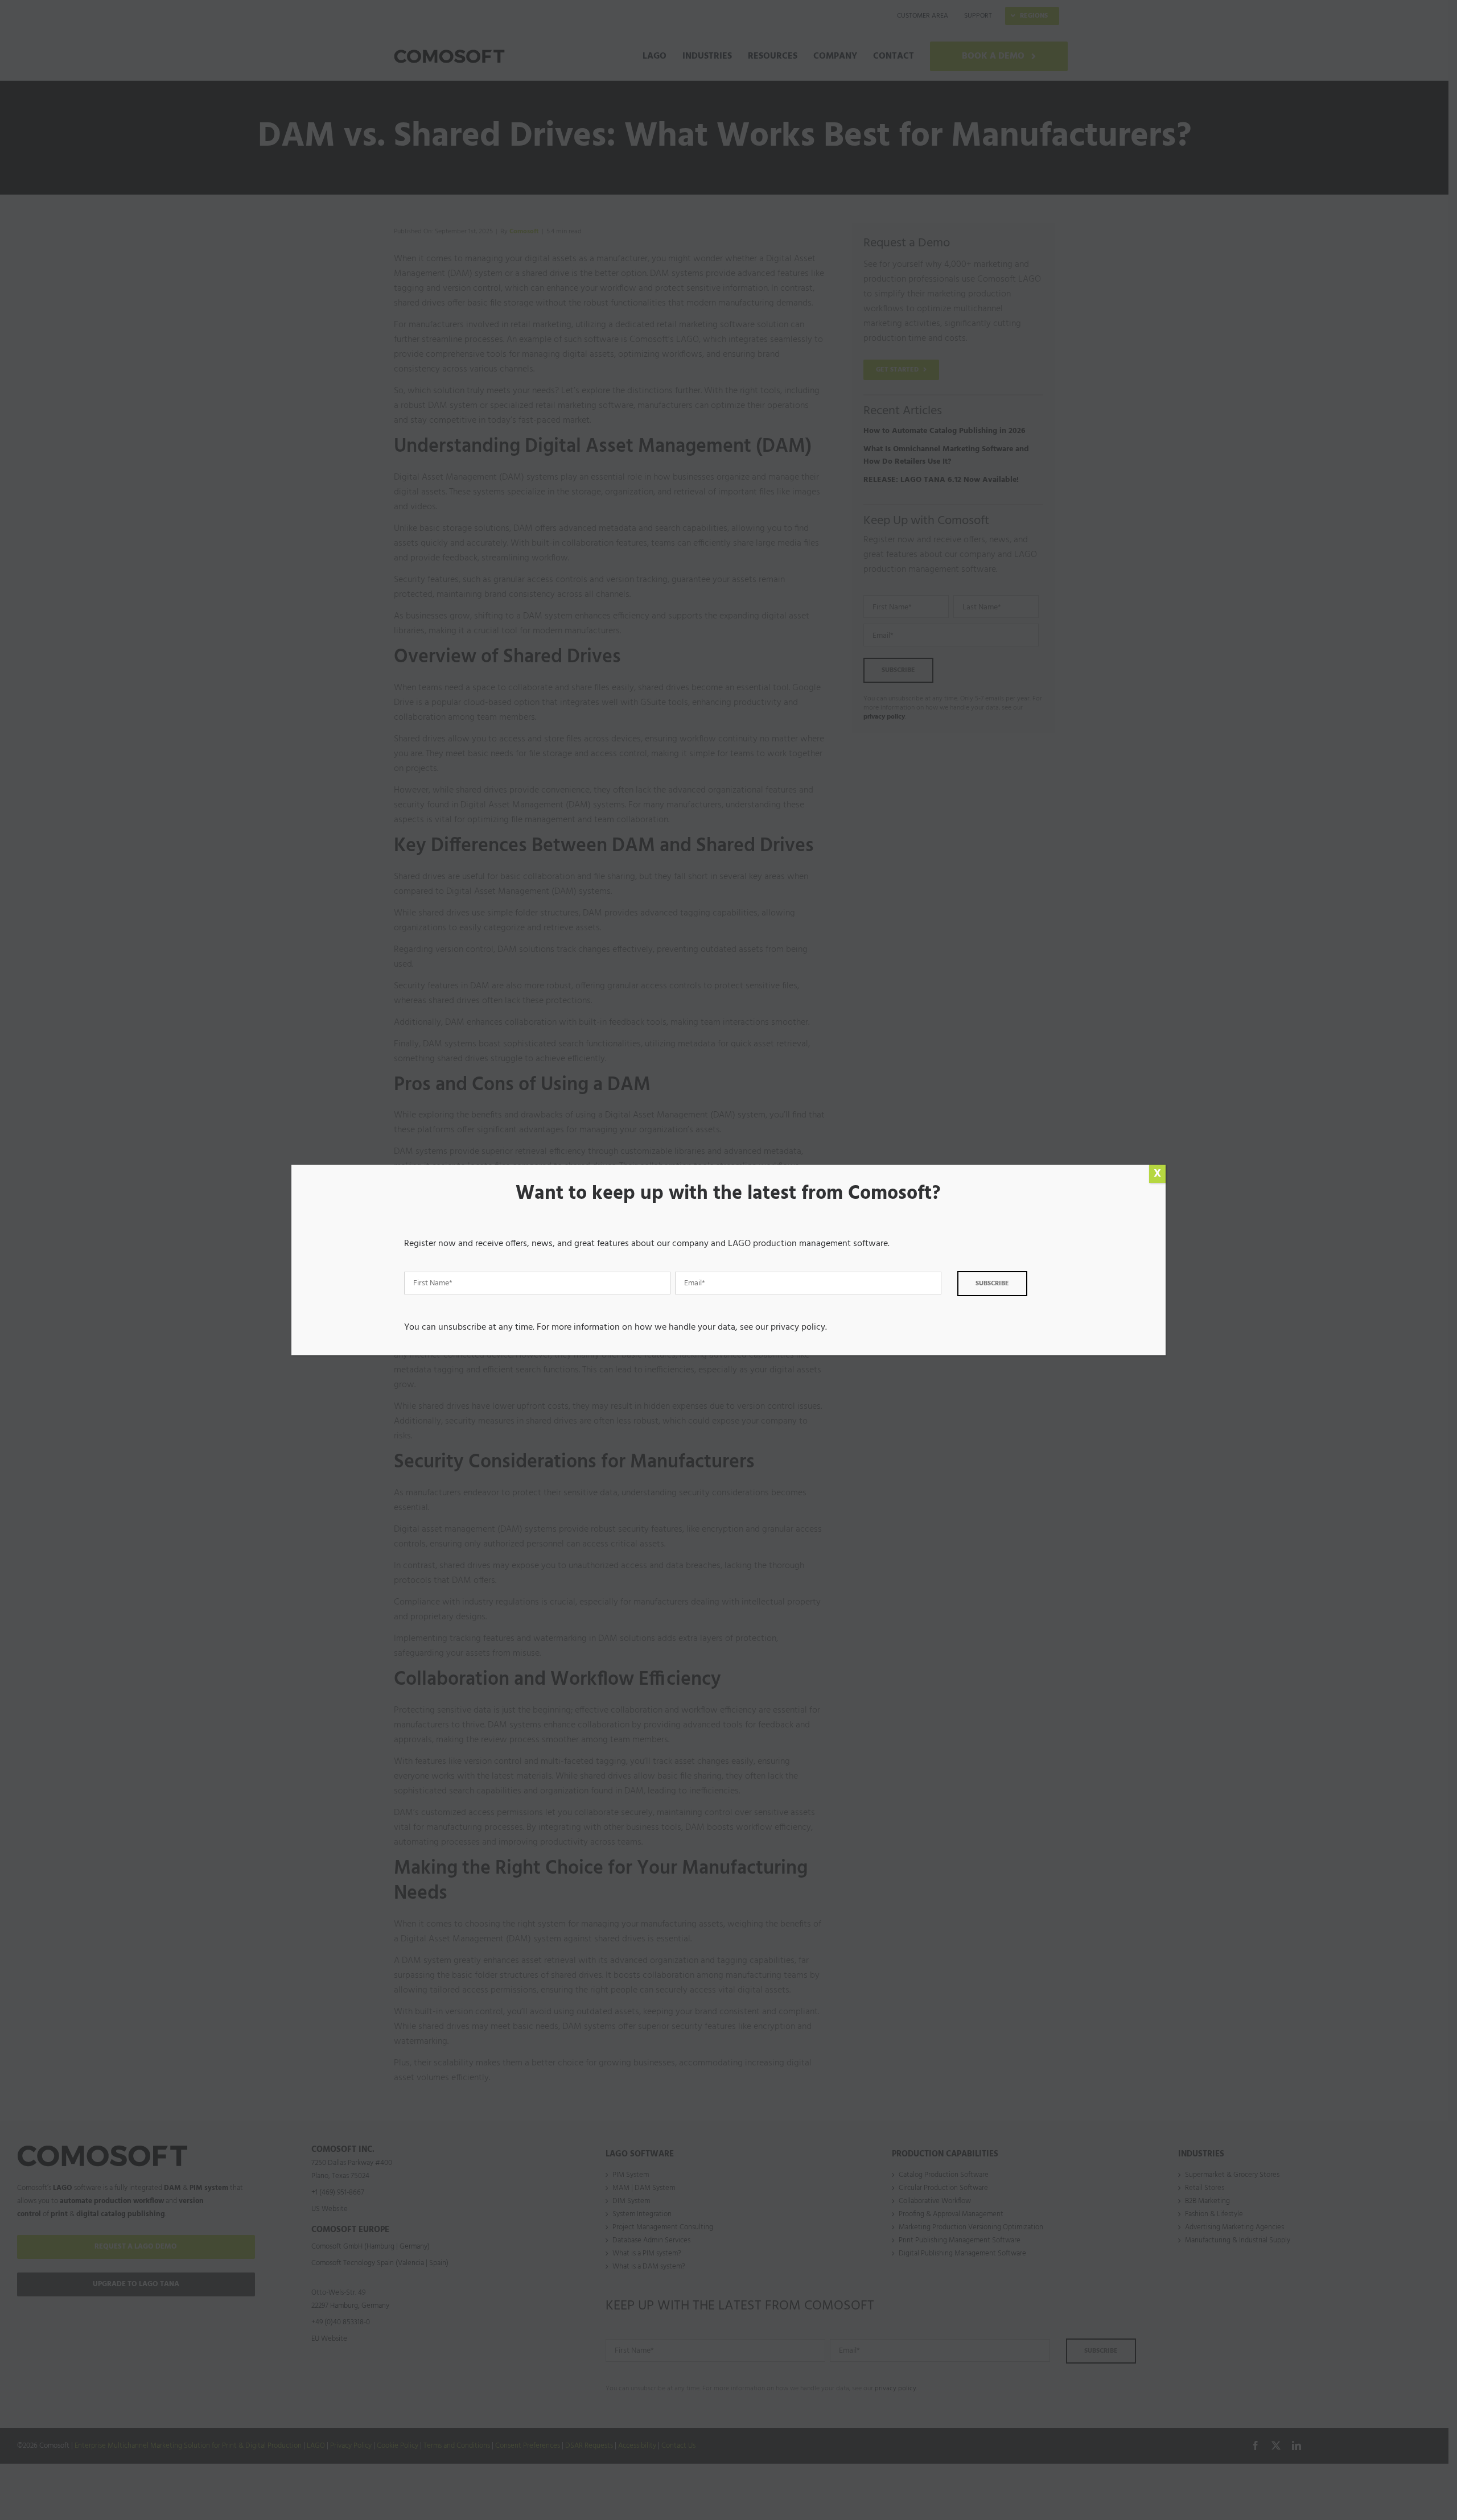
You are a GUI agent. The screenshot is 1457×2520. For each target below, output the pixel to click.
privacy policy (798, 1327)
